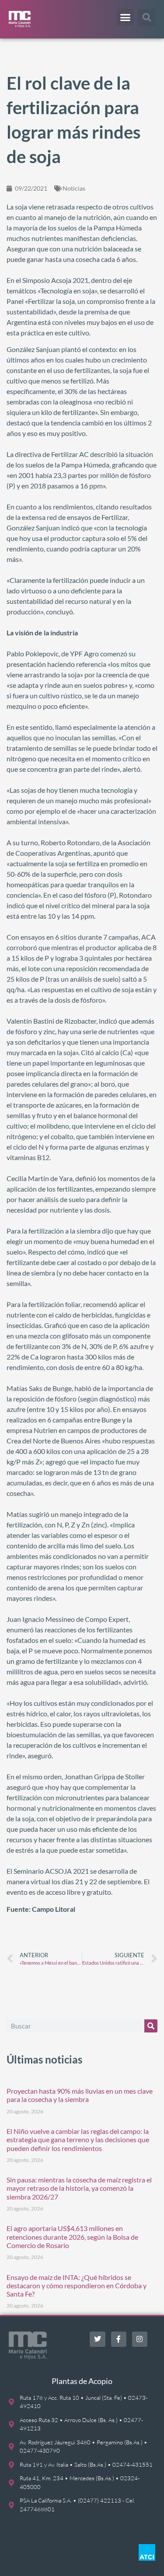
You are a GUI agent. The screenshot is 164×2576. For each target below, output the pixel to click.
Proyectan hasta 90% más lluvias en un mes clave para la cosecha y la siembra (80, 2095)
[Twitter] (97, 2339)
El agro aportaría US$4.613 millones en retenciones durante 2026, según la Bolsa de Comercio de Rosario (72, 2236)
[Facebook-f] (119, 2339)
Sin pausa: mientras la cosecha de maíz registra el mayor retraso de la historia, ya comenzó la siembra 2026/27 (79, 2188)
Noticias (74, 188)
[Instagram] (140, 2339)
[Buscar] (151, 2026)
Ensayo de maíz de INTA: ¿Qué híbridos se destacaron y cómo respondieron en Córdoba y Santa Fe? (77, 2285)
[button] (125, 17)
